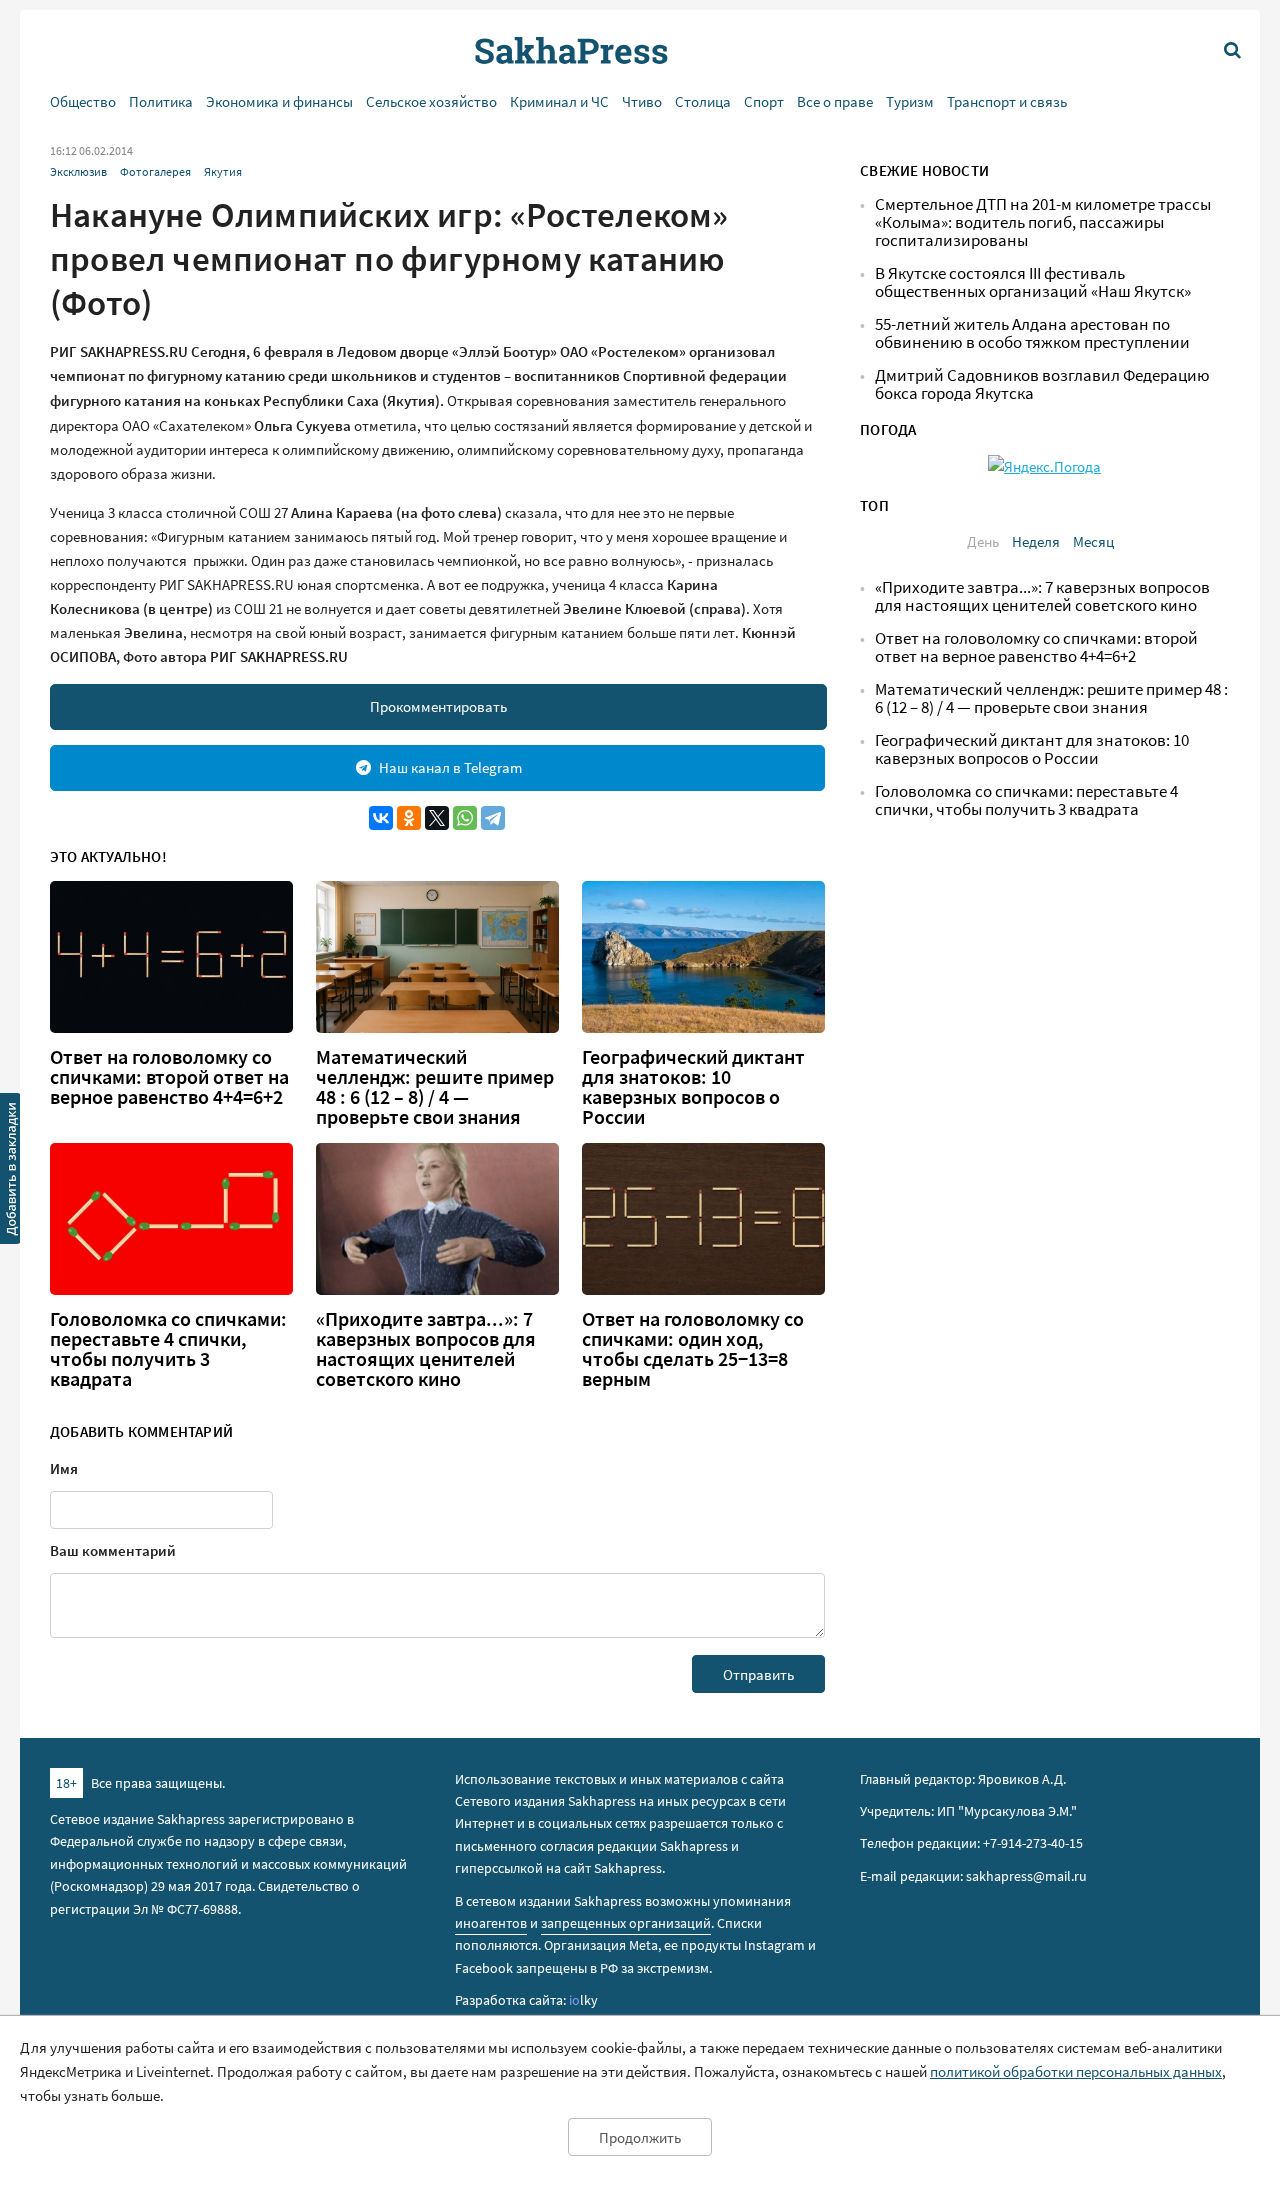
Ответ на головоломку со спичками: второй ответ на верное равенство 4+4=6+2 (169, 1077)
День (983, 541)
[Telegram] (493, 818)
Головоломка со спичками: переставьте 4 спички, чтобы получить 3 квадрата (168, 1349)
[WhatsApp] (465, 818)
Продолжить (640, 2137)
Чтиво (642, 101)
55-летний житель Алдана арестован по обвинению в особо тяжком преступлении (1032, 333)
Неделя (1036, 541)
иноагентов (491, 1923)
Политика (161, 101)
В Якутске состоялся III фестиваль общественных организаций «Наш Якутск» (1033, 282)
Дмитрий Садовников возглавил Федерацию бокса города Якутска (1042, 384)
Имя (64, 1468)
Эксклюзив (78, 171)
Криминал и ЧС (559, 101)
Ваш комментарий (113, 1550)
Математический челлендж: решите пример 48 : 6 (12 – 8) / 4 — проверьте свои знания (435, 1087)
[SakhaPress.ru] (11, 1172)
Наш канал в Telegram (450, 767)
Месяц (1093, 541)
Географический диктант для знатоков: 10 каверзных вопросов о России (693, 1087)
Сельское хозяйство (431, 101)
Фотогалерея (155, 171)
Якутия (223, 171)
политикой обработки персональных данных (1076, 2071)
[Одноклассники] (409, 818)
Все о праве (835, 101)
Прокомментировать (438, 706)
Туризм (910, 101)
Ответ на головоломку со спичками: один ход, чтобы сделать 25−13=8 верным (693, 1349)
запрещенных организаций (626, 1923)
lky (583, 2000)
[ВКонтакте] (381, 818)
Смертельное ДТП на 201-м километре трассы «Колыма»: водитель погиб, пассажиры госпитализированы (1043, 222)
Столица (703, 101)
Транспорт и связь (1007, 101)
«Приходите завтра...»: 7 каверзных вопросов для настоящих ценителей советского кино (426, 1349)
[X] (437, 818)
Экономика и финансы (279, 101)
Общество (83, 101)
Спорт (764, 101)
